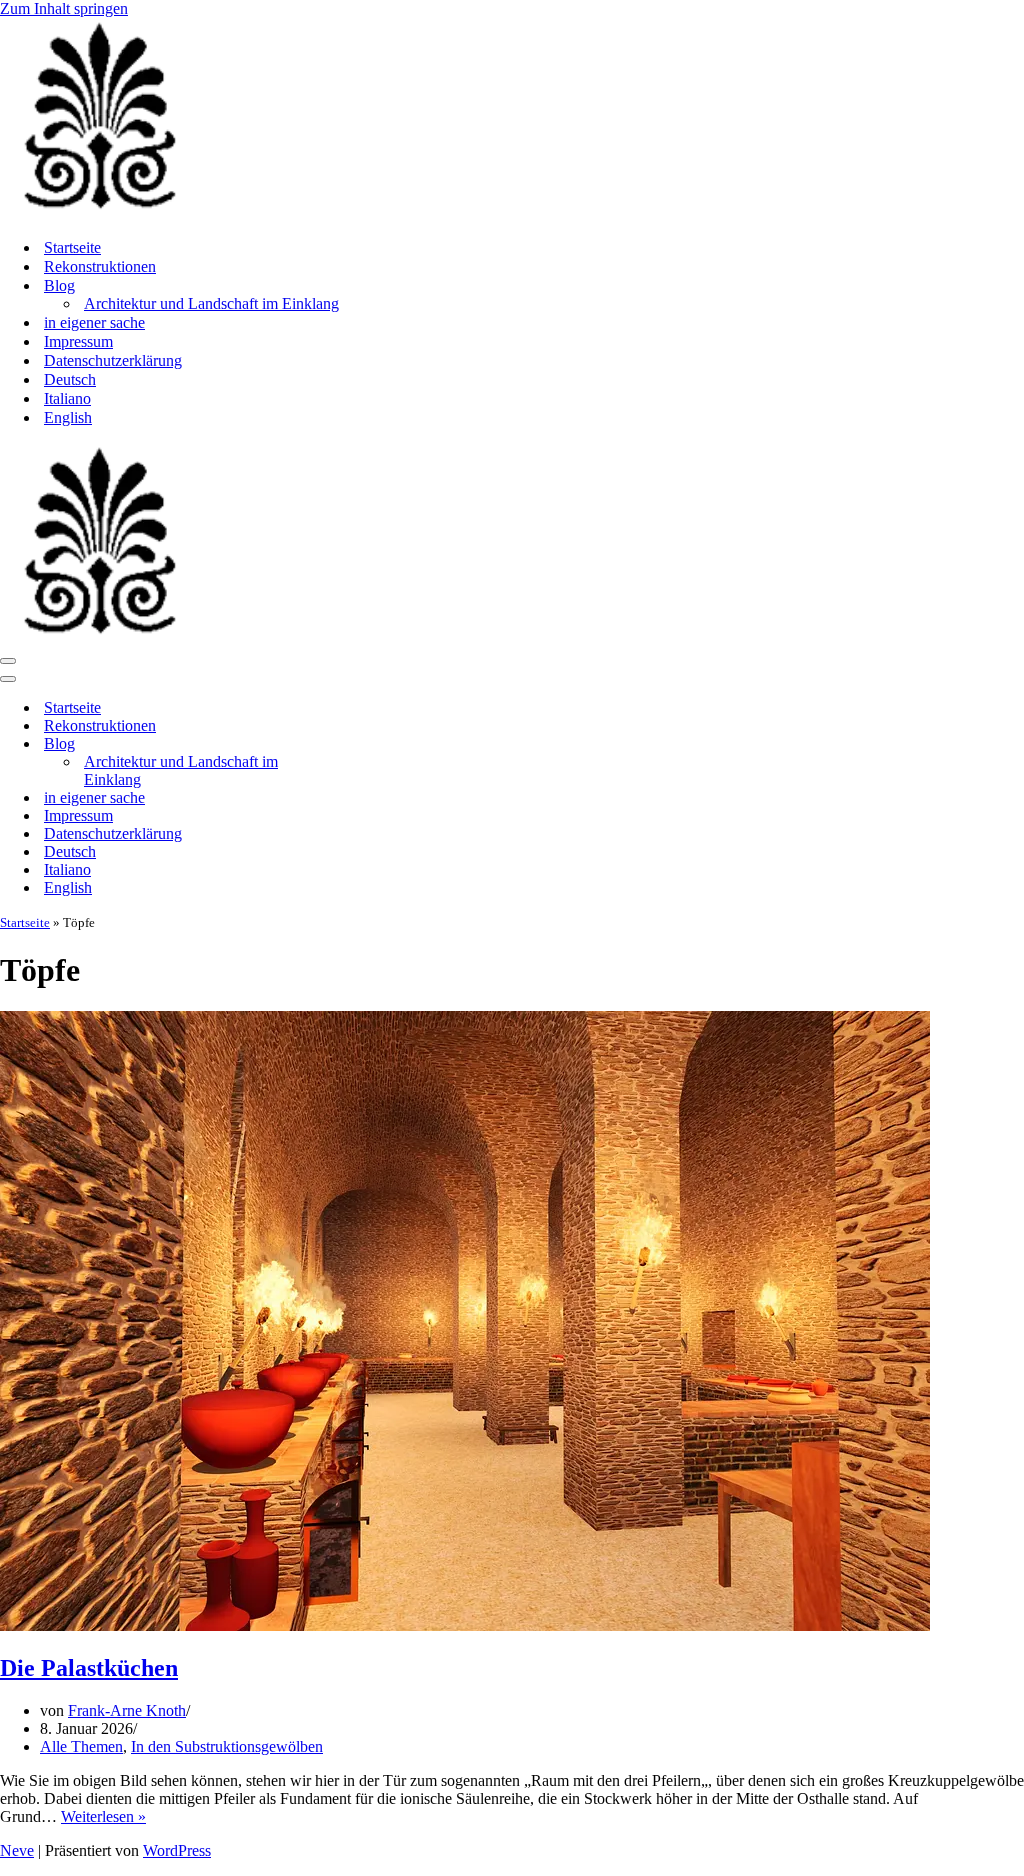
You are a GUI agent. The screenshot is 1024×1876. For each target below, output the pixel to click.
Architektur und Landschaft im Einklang (211, 303)
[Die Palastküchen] (465, 1625)
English (68, 417)
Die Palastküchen (89, 1668)
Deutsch (70, 379)
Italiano (67, 398)
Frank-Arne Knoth (127, 1710)
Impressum (78, 341)
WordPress (177, 1850)
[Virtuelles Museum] (100, 212)
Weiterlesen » (103, 1816)
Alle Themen (81, 1746)
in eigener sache (94, 322)
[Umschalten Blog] (350, 744)
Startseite (72, 247)
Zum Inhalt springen (64, 8)
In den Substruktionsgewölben (227, 1746)
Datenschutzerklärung (113, 360)
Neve (17, 1850)
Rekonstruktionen (100, 266)
